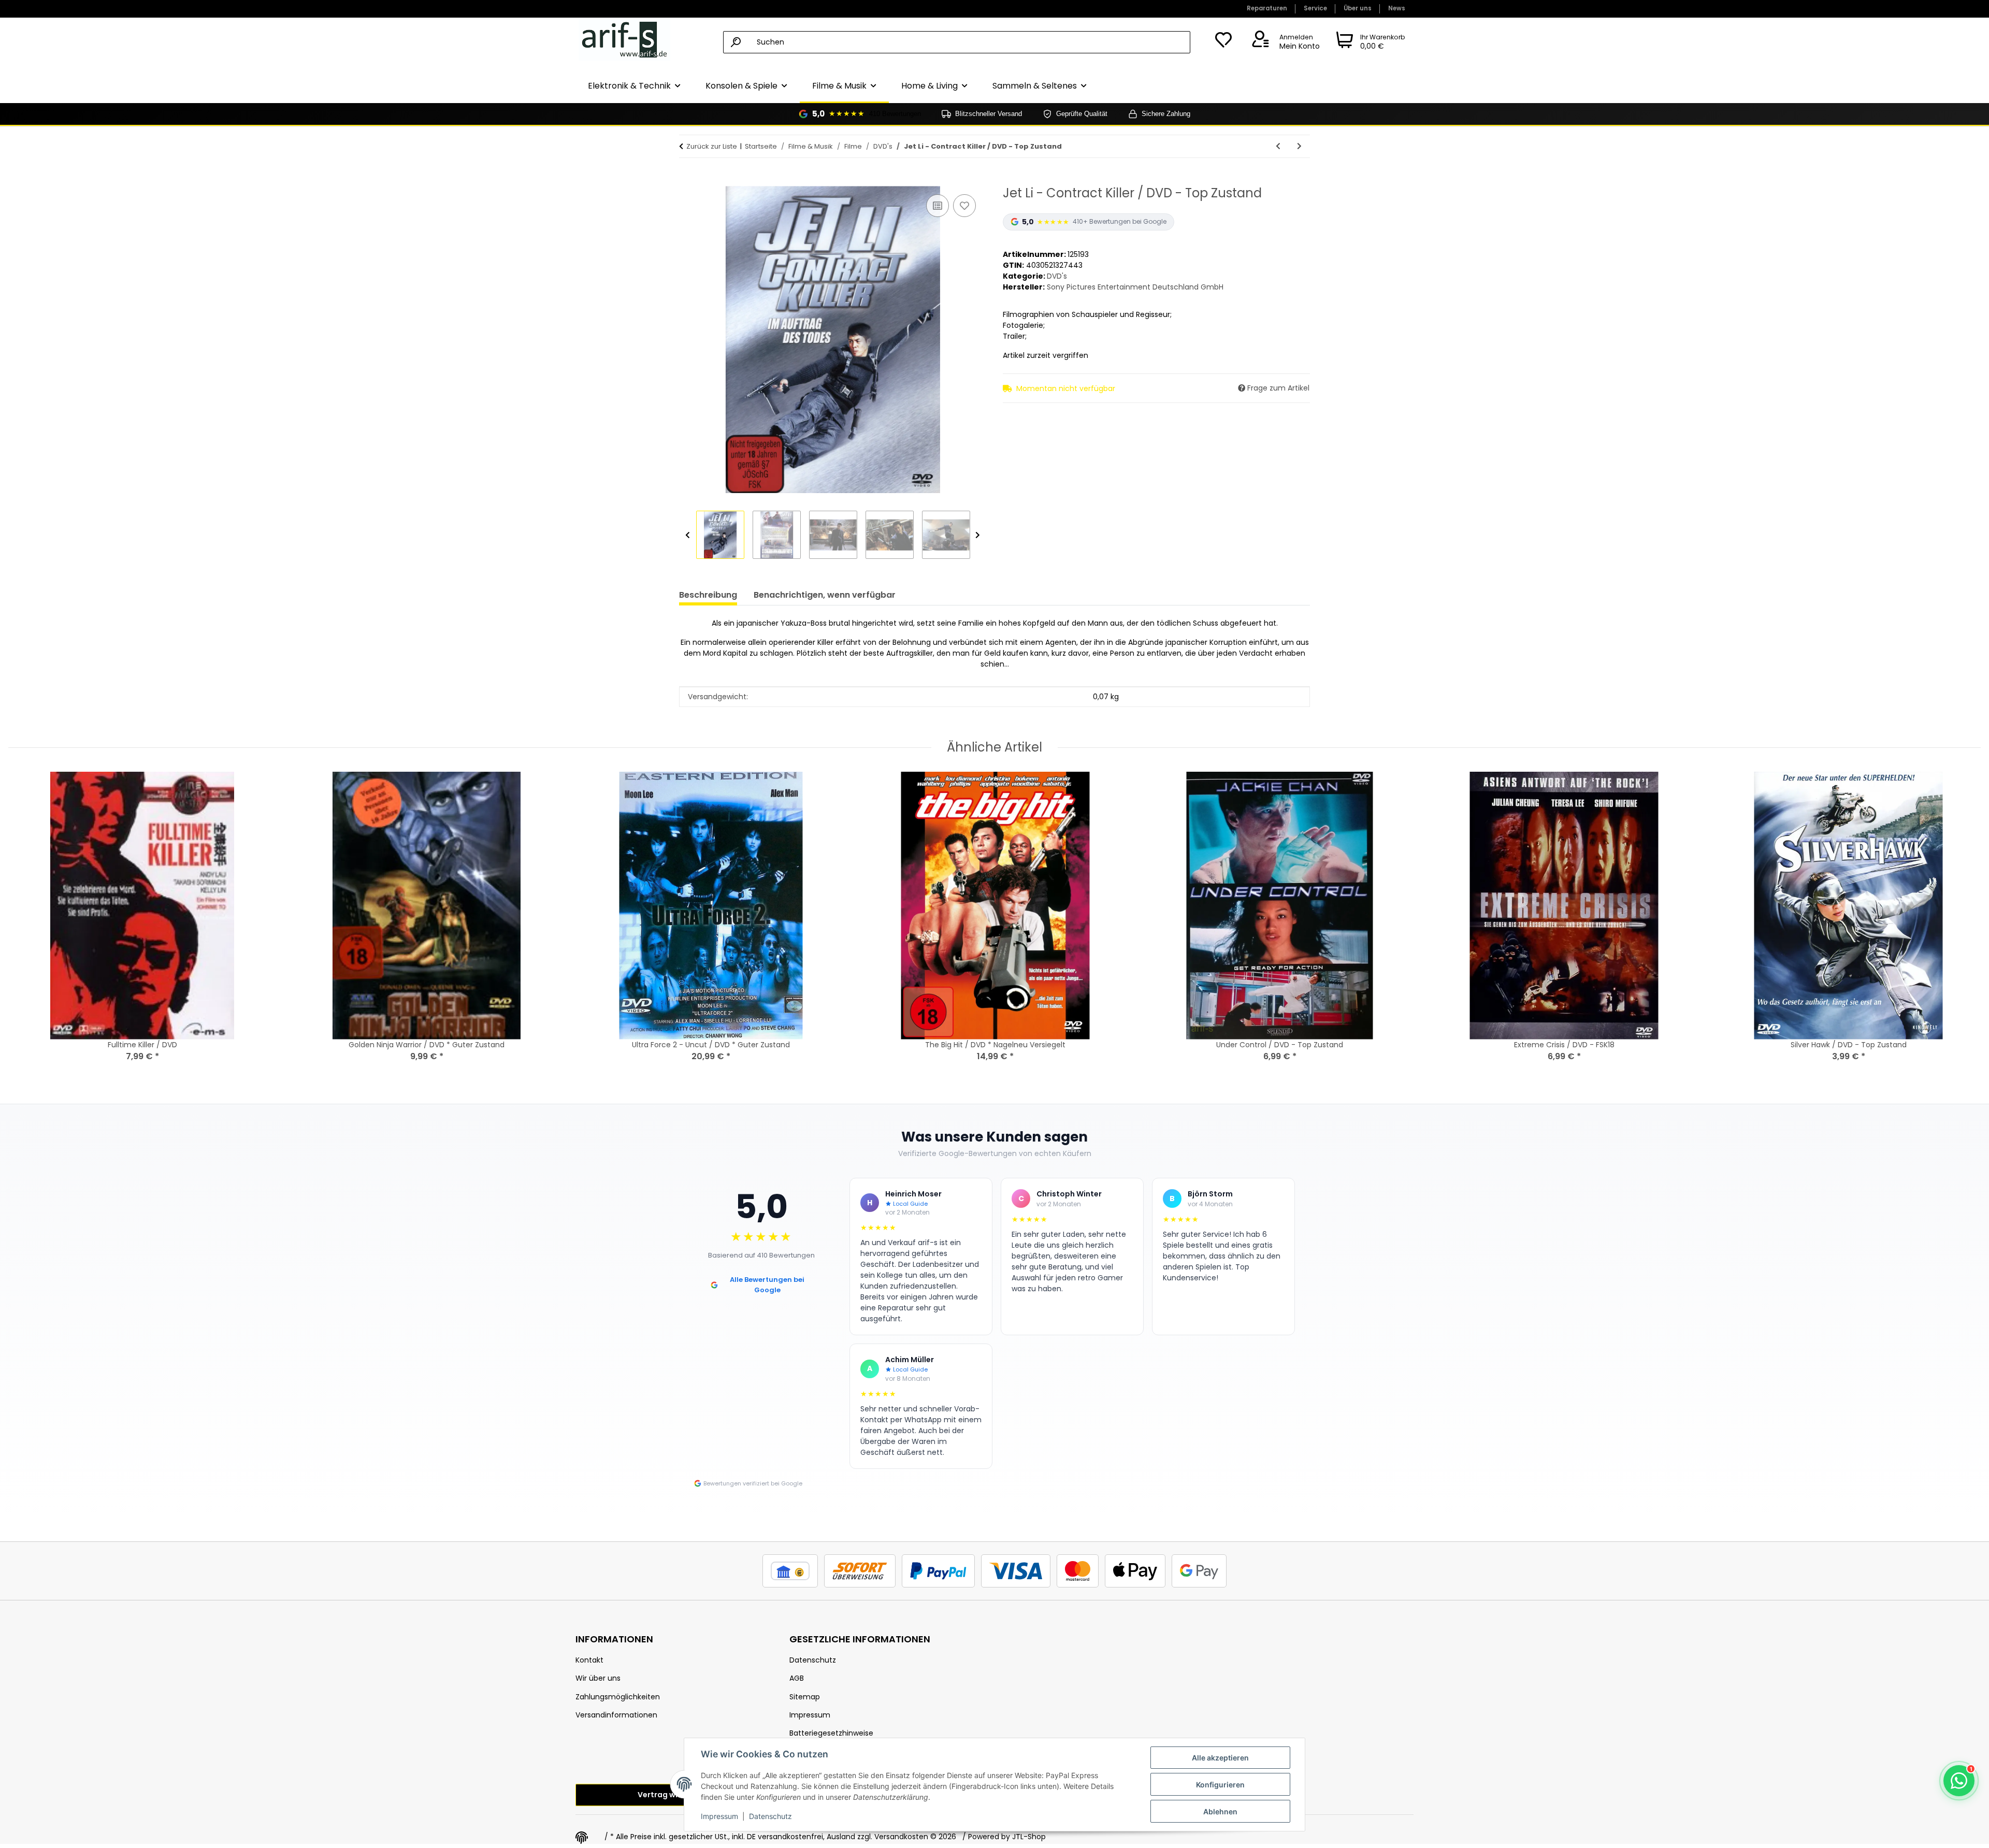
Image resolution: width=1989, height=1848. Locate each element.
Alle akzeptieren (1220, 1758)
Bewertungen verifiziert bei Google (753, 1483)
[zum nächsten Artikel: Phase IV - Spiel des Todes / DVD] (1299, 146)
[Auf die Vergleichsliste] (938, 206)
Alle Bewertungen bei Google (767, 1285)
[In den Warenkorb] (687, 180)
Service (1315, 8)
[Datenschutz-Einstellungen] (582, 1838)
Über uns (1358, 8)
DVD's (1057, 276)
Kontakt (589, 1660)
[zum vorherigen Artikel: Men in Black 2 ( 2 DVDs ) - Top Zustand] (1278, 146)
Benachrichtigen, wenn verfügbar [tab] (825, 595)
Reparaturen (1267, 8)
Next (978, 535)
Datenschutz (770, 1816)
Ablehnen (1220, 1811)
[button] (1284, 42)
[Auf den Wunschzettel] (964, 206)
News (1397, 8)
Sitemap (805, 1697)
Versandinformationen (616, 1715)
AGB (797, 1678)
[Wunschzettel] (1223, 42)
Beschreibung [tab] (708, 595)
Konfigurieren (1220, 1785)
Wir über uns (598, 1678)
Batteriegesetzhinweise (831, 1733)
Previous (688, 535)
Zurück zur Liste (712, 146)
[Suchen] (736, 42)
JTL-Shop (1029, 1837)
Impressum (719, 1816)
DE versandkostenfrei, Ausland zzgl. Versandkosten (838, 1837)
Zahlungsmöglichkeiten (618, 1697)
